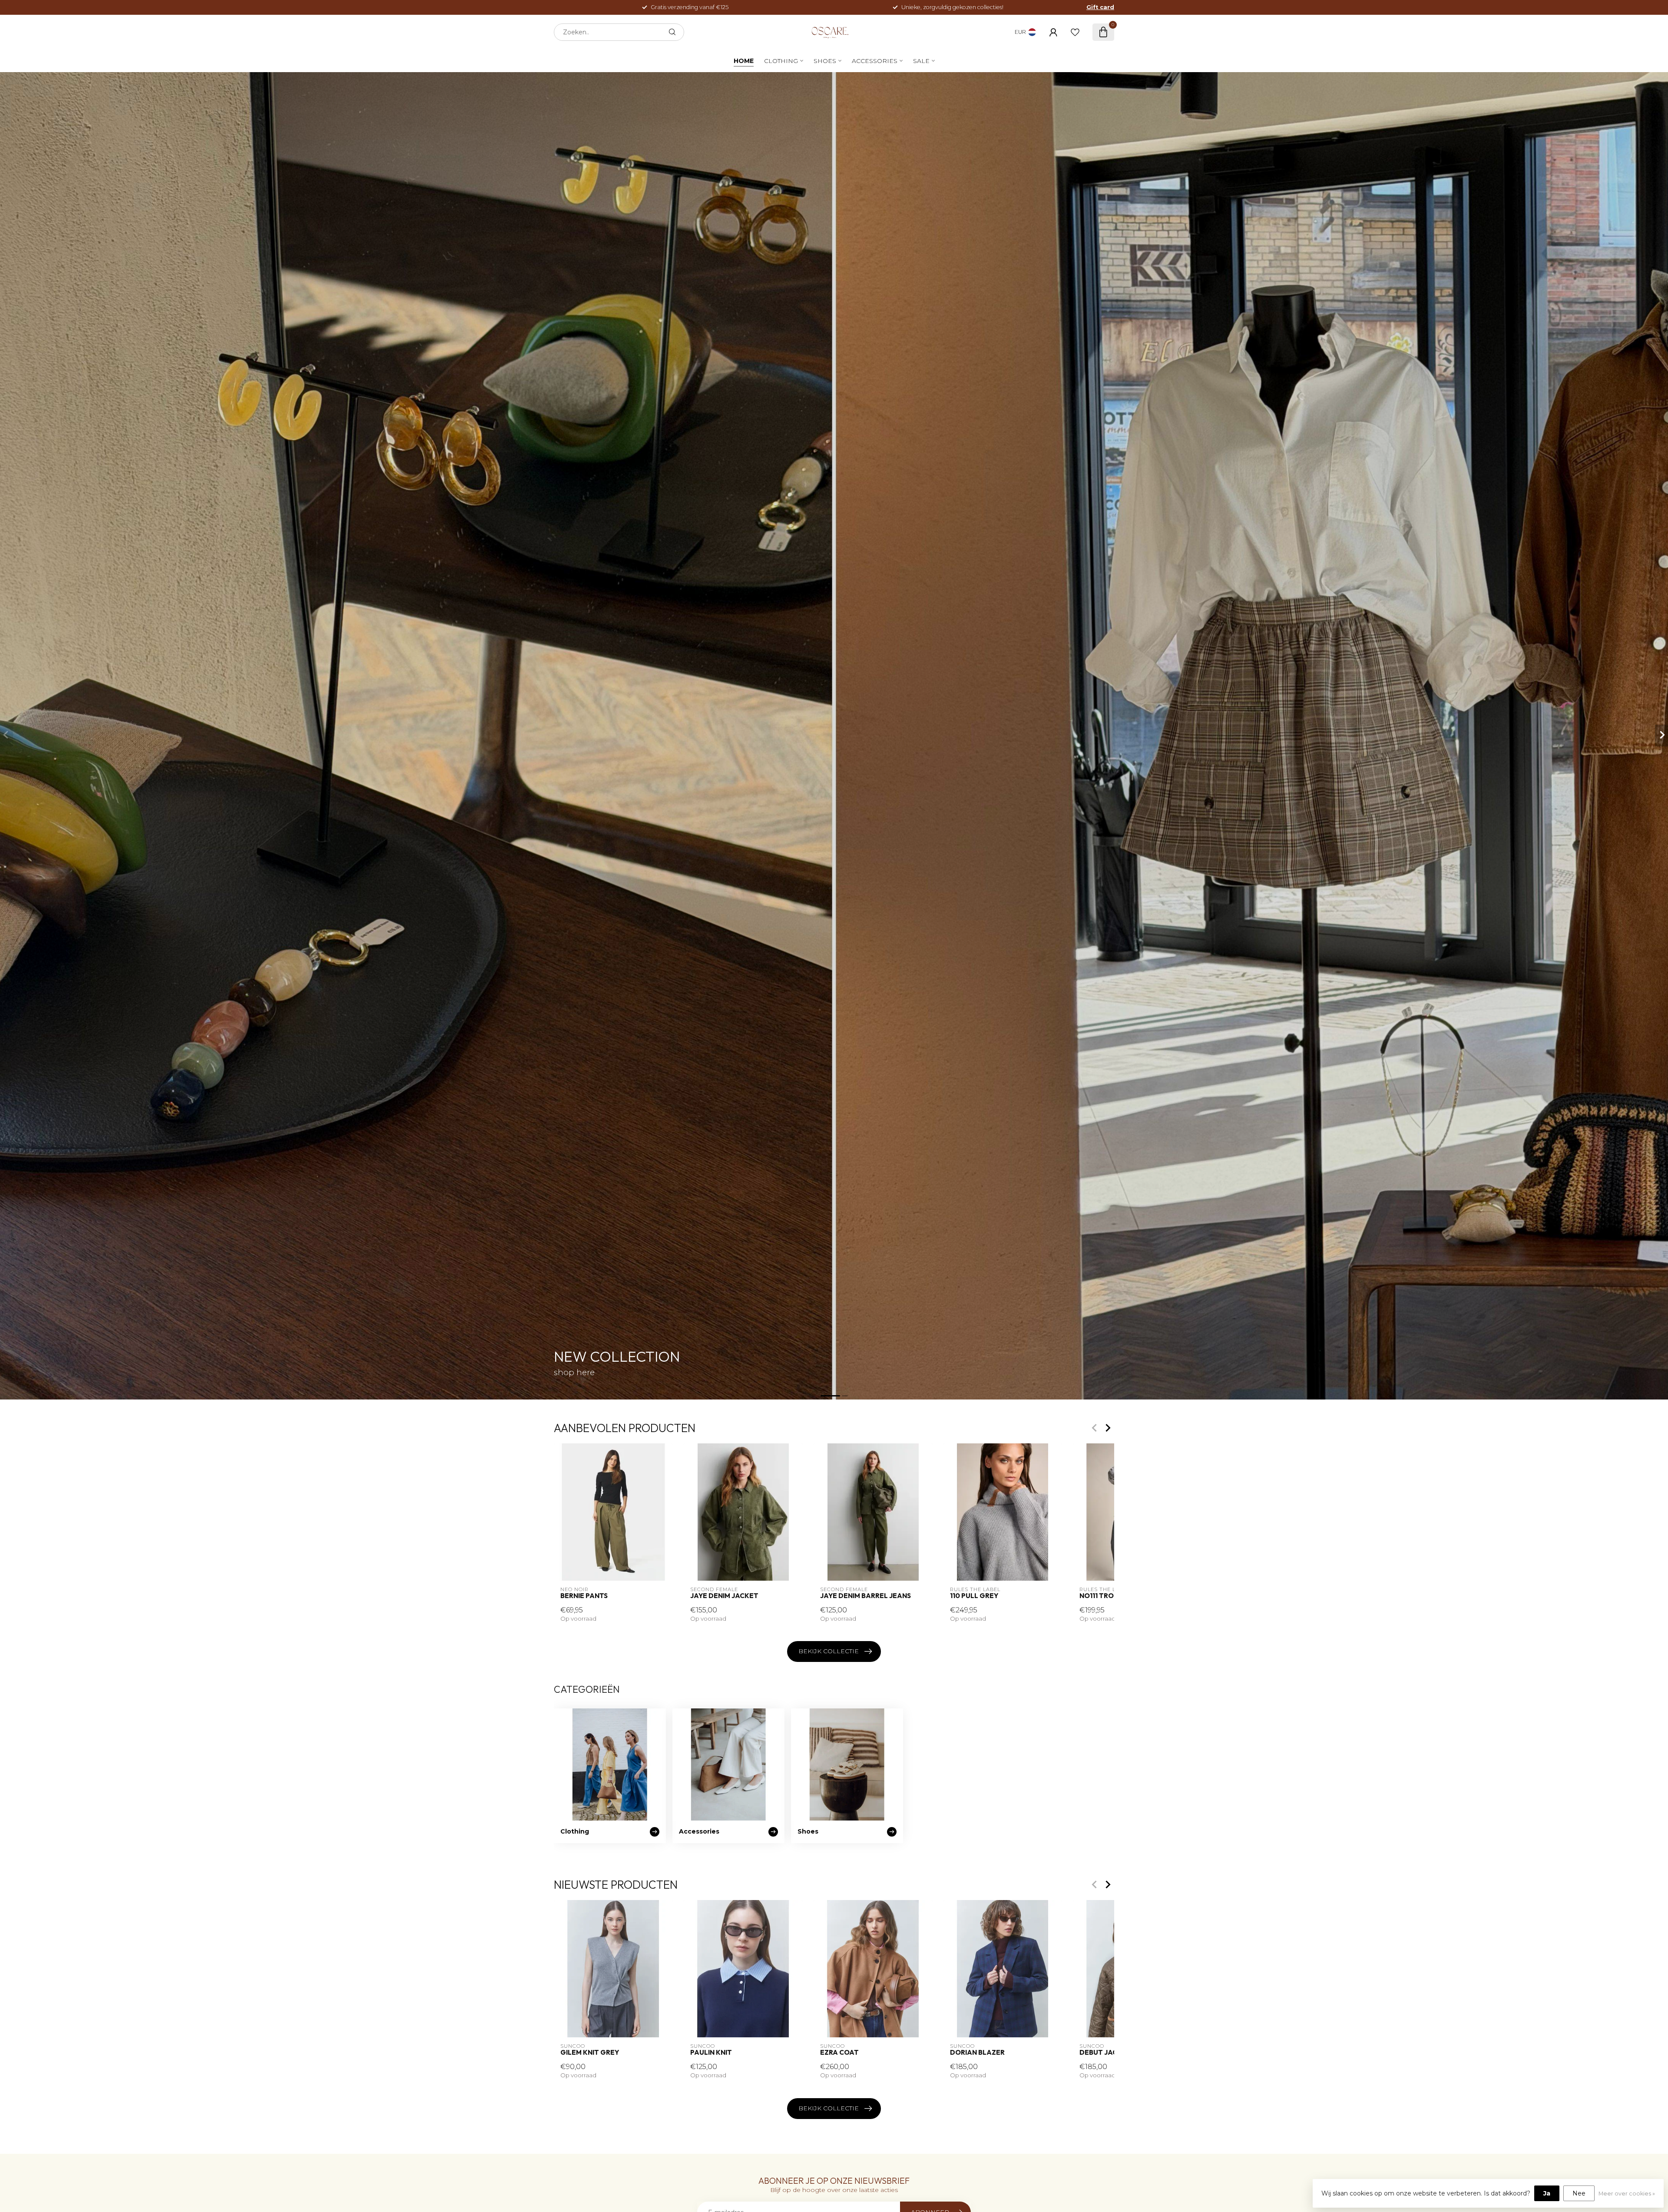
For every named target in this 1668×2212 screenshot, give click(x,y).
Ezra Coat (839, 2053)
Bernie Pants (584, 1596)
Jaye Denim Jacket (724, 1596)
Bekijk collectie (829, 1651)
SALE (921, 61)
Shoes (825, 61)
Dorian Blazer (977, 2053)
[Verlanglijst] (1075, 32)
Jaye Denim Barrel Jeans (865, 1596)
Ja (1547, 2193)
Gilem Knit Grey (590, 2053)
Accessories (875, 61)
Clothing (781, 61)
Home (744, 61)
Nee (1579, 2193)
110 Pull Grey (974, 1596)
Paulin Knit (711, 2053)
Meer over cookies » (1627, 2194)
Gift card (1100, 7)
